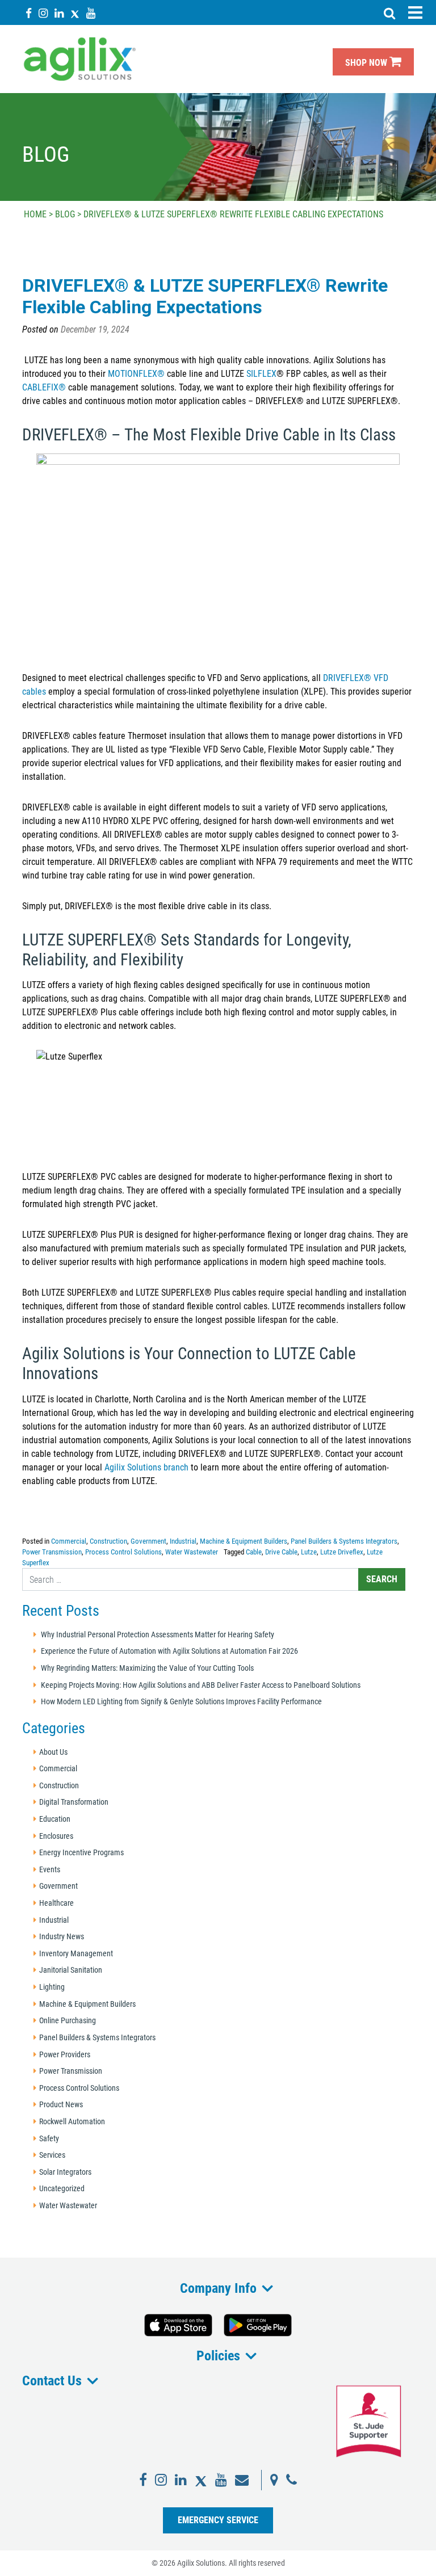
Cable (254, 1552)
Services (52, 2155)
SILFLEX (261, 374)
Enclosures (56, 1836)
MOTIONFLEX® (136, 374)
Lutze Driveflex (342, 1552)
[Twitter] (75, 13)
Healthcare (56, 1903)
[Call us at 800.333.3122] (292, 2480)
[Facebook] (29, 13)
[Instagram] (43, 13)
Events (50, 1870)
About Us (53, 1752)
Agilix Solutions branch (146, 1467)
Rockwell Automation (72, 2122)
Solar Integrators (65, 2172)
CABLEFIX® (44, 387)
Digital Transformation (74, 1802)
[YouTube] (91, 13)
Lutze (309, 1552)
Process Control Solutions (123, 1552)
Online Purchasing (68, 2021)
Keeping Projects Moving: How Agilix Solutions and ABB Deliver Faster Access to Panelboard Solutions (201, 1685)
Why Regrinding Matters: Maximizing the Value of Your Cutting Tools (147, 1668)
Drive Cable (281, 1552)
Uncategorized (62, 2189)
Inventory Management (76, 1954)
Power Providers (65, 2055)
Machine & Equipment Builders (244, 1541)
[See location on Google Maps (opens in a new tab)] (274, 2480)
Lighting (52, 1987)
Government (148, 1541)
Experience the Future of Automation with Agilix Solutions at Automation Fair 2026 (169, 1651)
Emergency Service (218, 2520)
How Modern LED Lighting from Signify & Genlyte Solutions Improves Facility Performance (181, 1702)
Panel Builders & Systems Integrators (344, 1541)
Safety (49, 2139)
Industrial (183, 1541)
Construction (108, 1541)
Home (35, 214)
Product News (61, 2105)
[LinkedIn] (59, 13)
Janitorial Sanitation (71, 1970)
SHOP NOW (367, 63)
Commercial (69, 1541)
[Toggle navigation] (415, 12)
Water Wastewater (192, 1552)
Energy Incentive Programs (81, 1853)
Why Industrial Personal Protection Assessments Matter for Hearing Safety (158, 1635)
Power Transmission (52, 1552)
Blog (65, 214)
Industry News (62, 1937)
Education (55, 1819)
